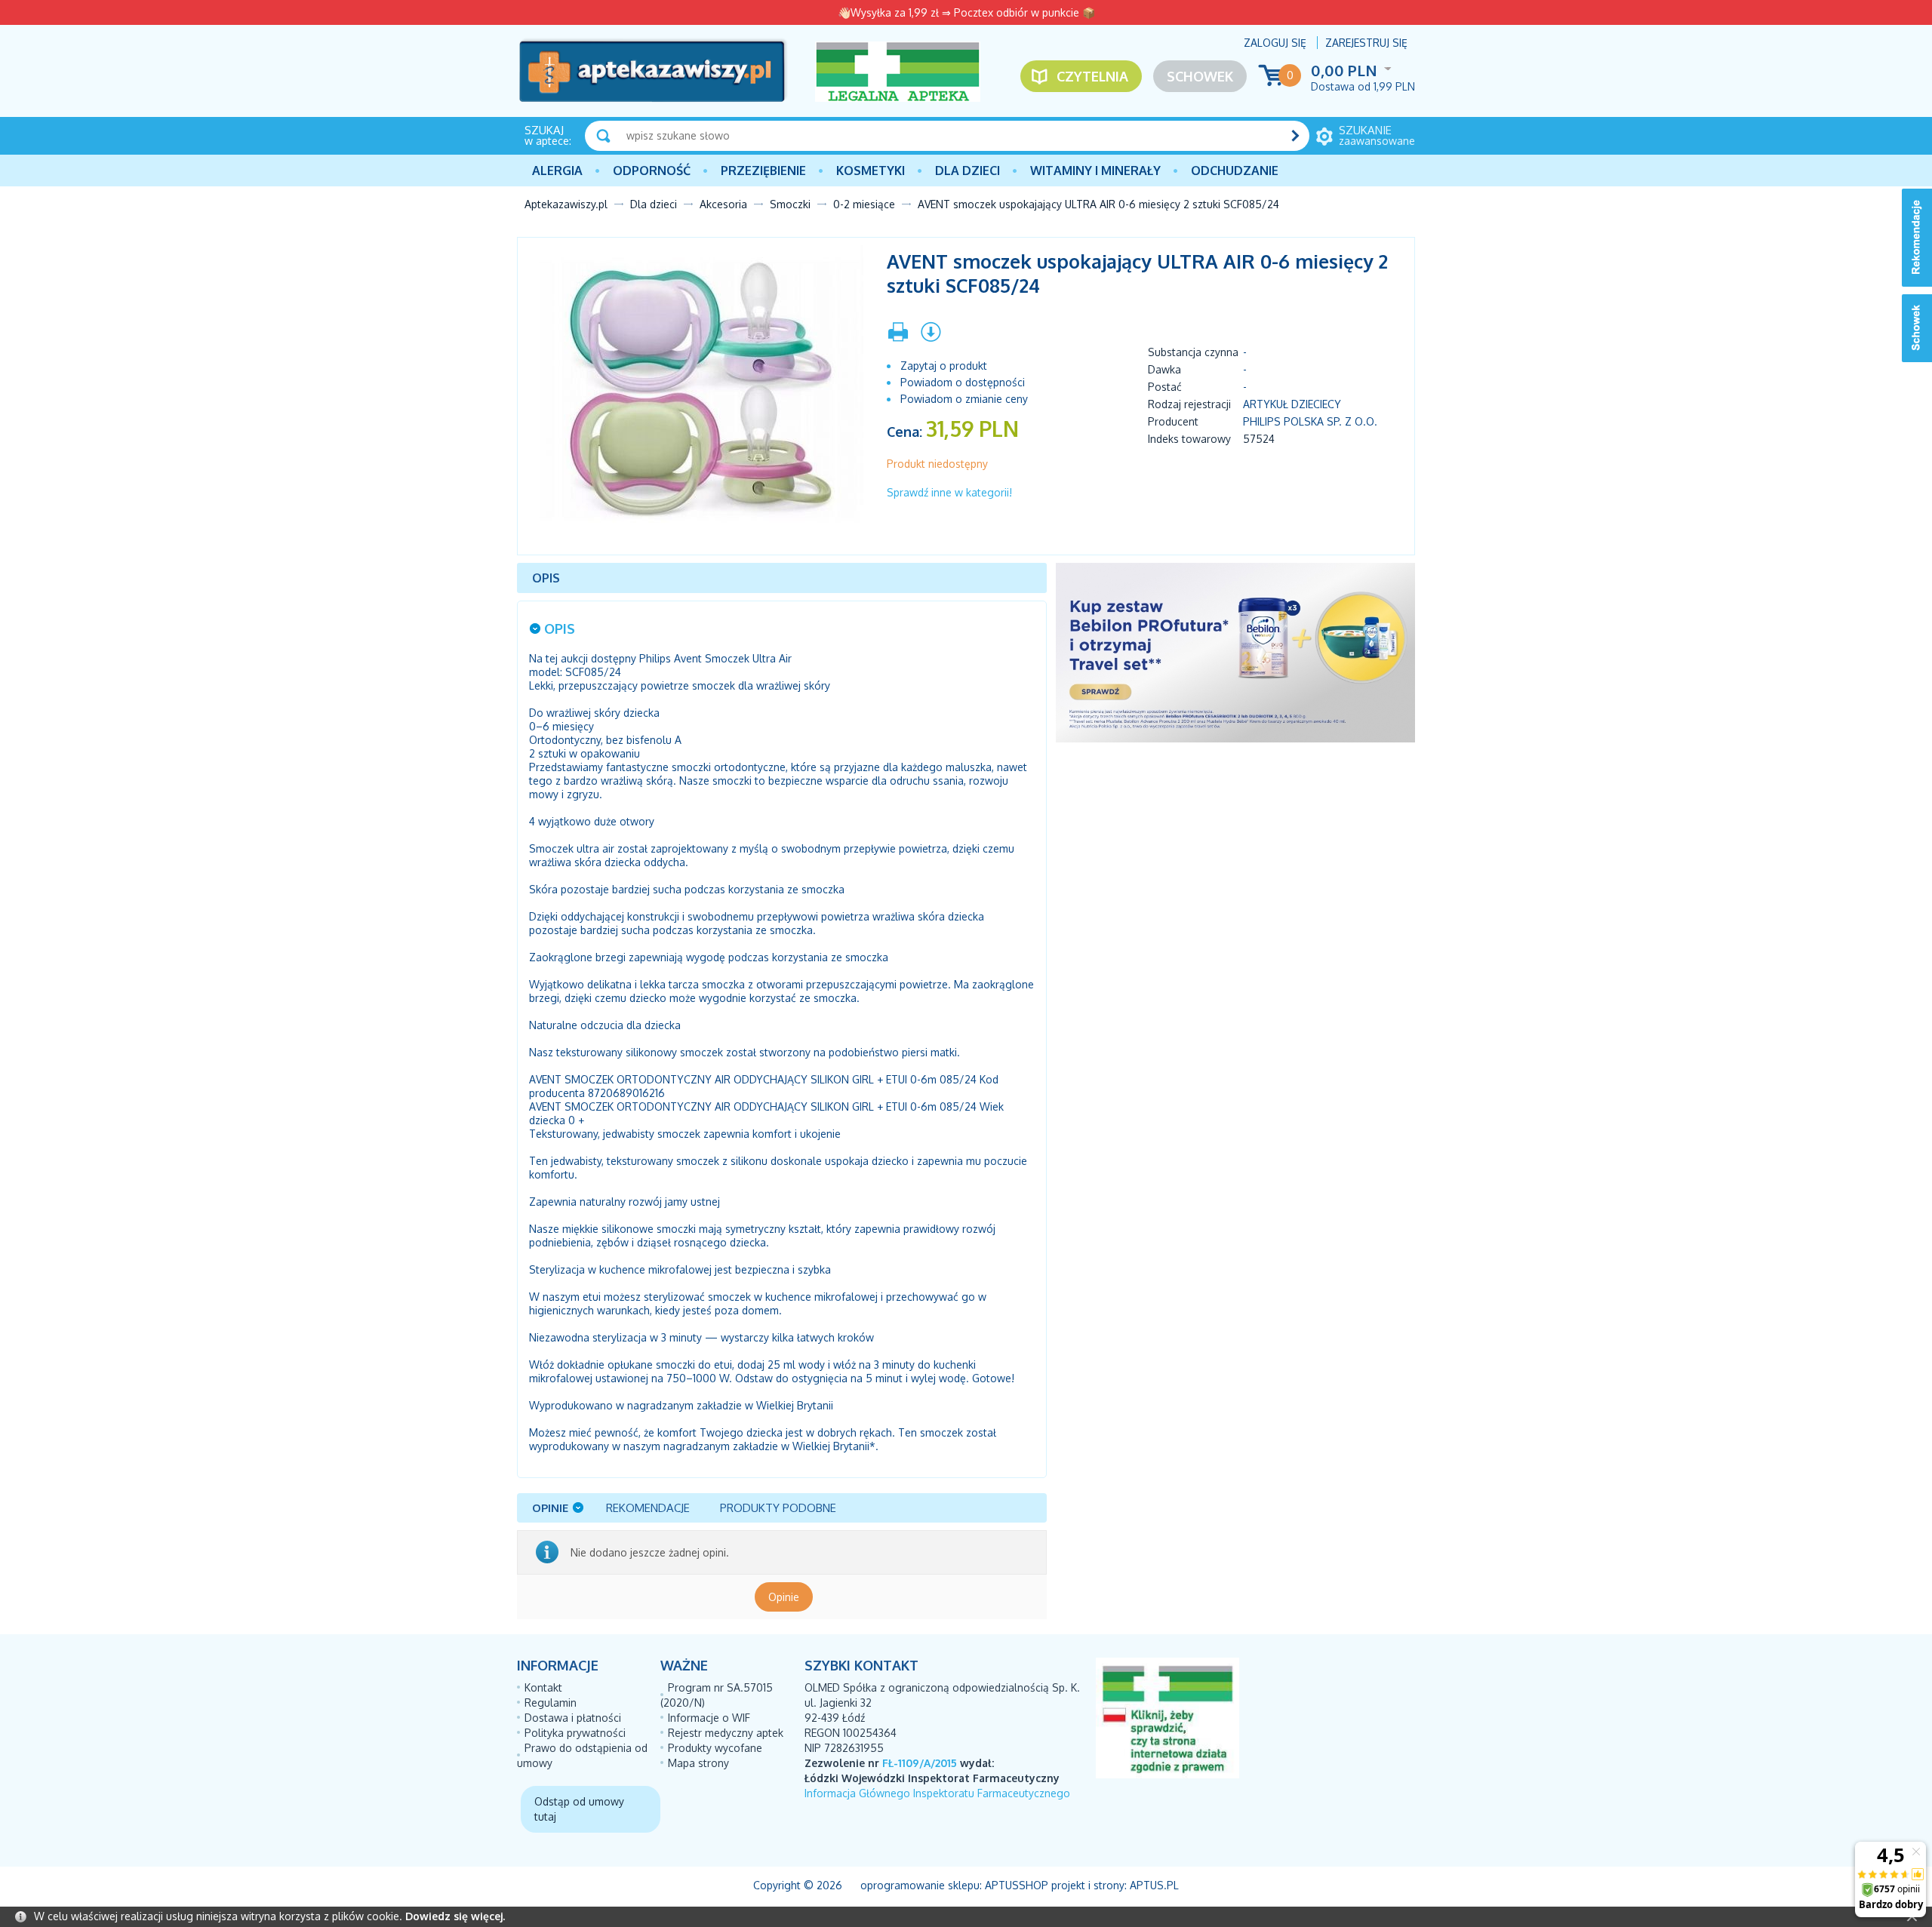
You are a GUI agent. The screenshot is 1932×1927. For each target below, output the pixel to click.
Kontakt (543, 1687)
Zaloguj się (1275, 43)
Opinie (784, 1597)
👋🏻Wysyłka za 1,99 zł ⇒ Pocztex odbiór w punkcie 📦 (966, 12)
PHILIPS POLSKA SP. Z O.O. (1310, 421)
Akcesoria (723, 204)
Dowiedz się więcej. (455, 1916)
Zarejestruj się (1366, 43)
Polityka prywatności (575, 1733)
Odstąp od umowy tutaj (579, 1809)
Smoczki (790, 204)
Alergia (557, 171)
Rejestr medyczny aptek (726, 1733)
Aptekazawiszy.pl (566, 204)
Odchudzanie (1235, 171)
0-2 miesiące (864, 204)
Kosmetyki (871, 171)
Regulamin (551, 1703)
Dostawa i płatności (573, 1718)
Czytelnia (1092, 76)
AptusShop (1017, 1885)
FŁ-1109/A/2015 (920, 1763)
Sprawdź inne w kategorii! (949, 492)
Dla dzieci (968, 171)
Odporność (652, 171)
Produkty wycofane (715, 1748)
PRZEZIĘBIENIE (763, 171)
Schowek (1200, 76)
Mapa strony (698, 1763)
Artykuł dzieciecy (1292, 404)
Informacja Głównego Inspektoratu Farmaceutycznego (937, 1793)
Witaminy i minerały (1095, 171)
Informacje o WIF (709, 1718)
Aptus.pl (1154, 1885)
